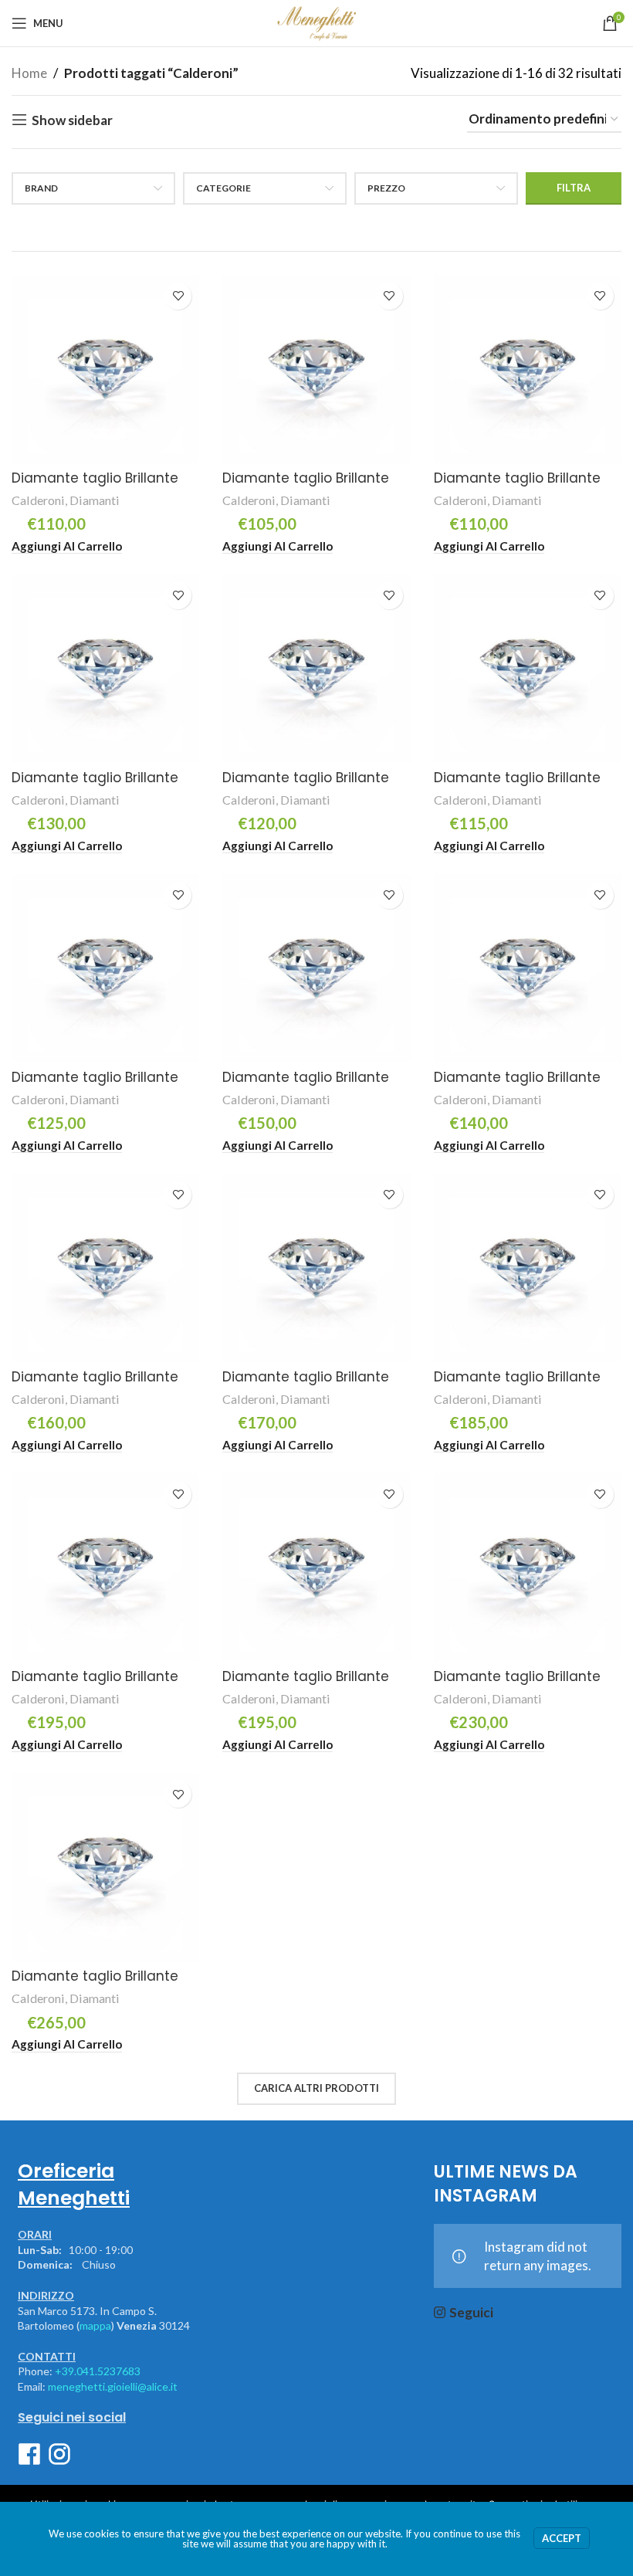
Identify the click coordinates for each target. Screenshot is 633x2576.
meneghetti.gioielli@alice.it (113, 2386)
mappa (95, 2325)
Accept (562, 2538)
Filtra (574, 188)
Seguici (471, 2312)
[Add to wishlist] (178, 296)
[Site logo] (316, 21)
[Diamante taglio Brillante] (105, 369)
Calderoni (38, 500)
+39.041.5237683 (98, 2371)
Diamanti (95, 500)
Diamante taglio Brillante (95, 478)
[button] (67, 546)
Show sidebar (72, 120)
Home (29, 73)
